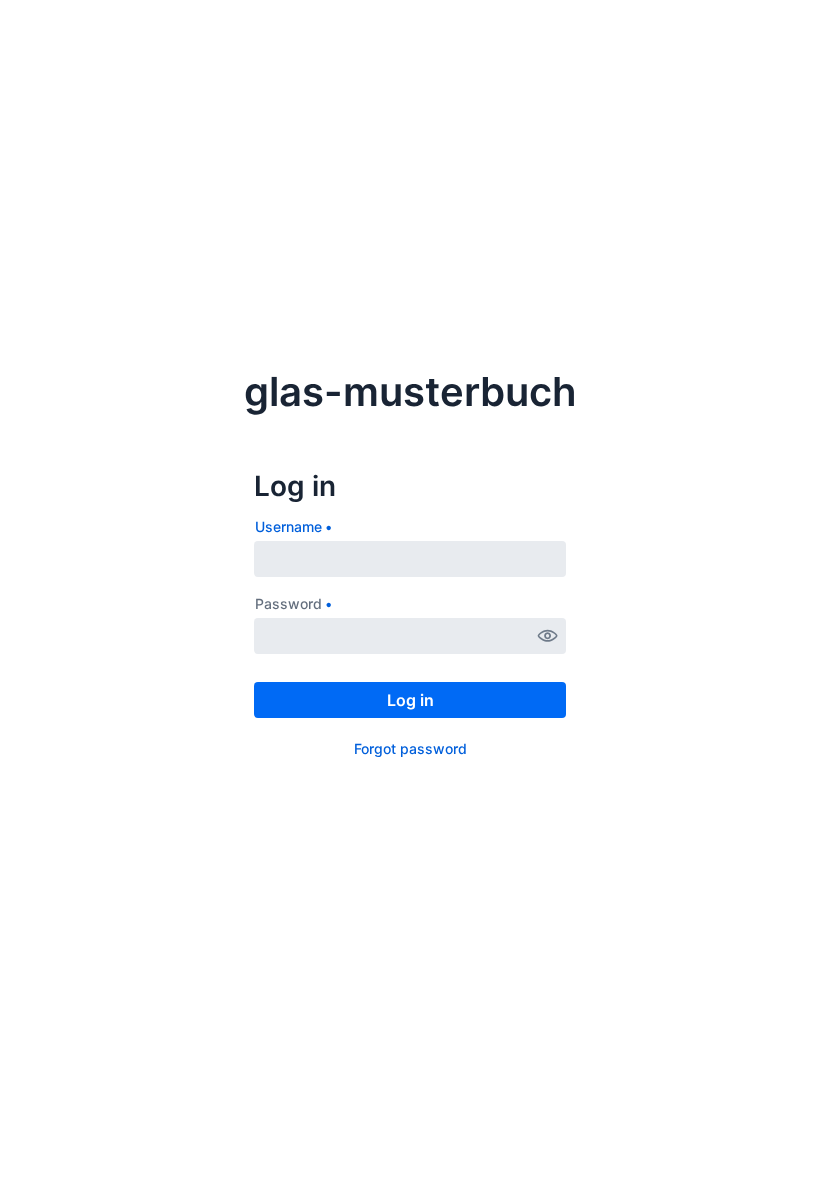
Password (288, 603)
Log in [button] (410, 700)
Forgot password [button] (410, 748)
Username (288, 526)
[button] (548, 636)
